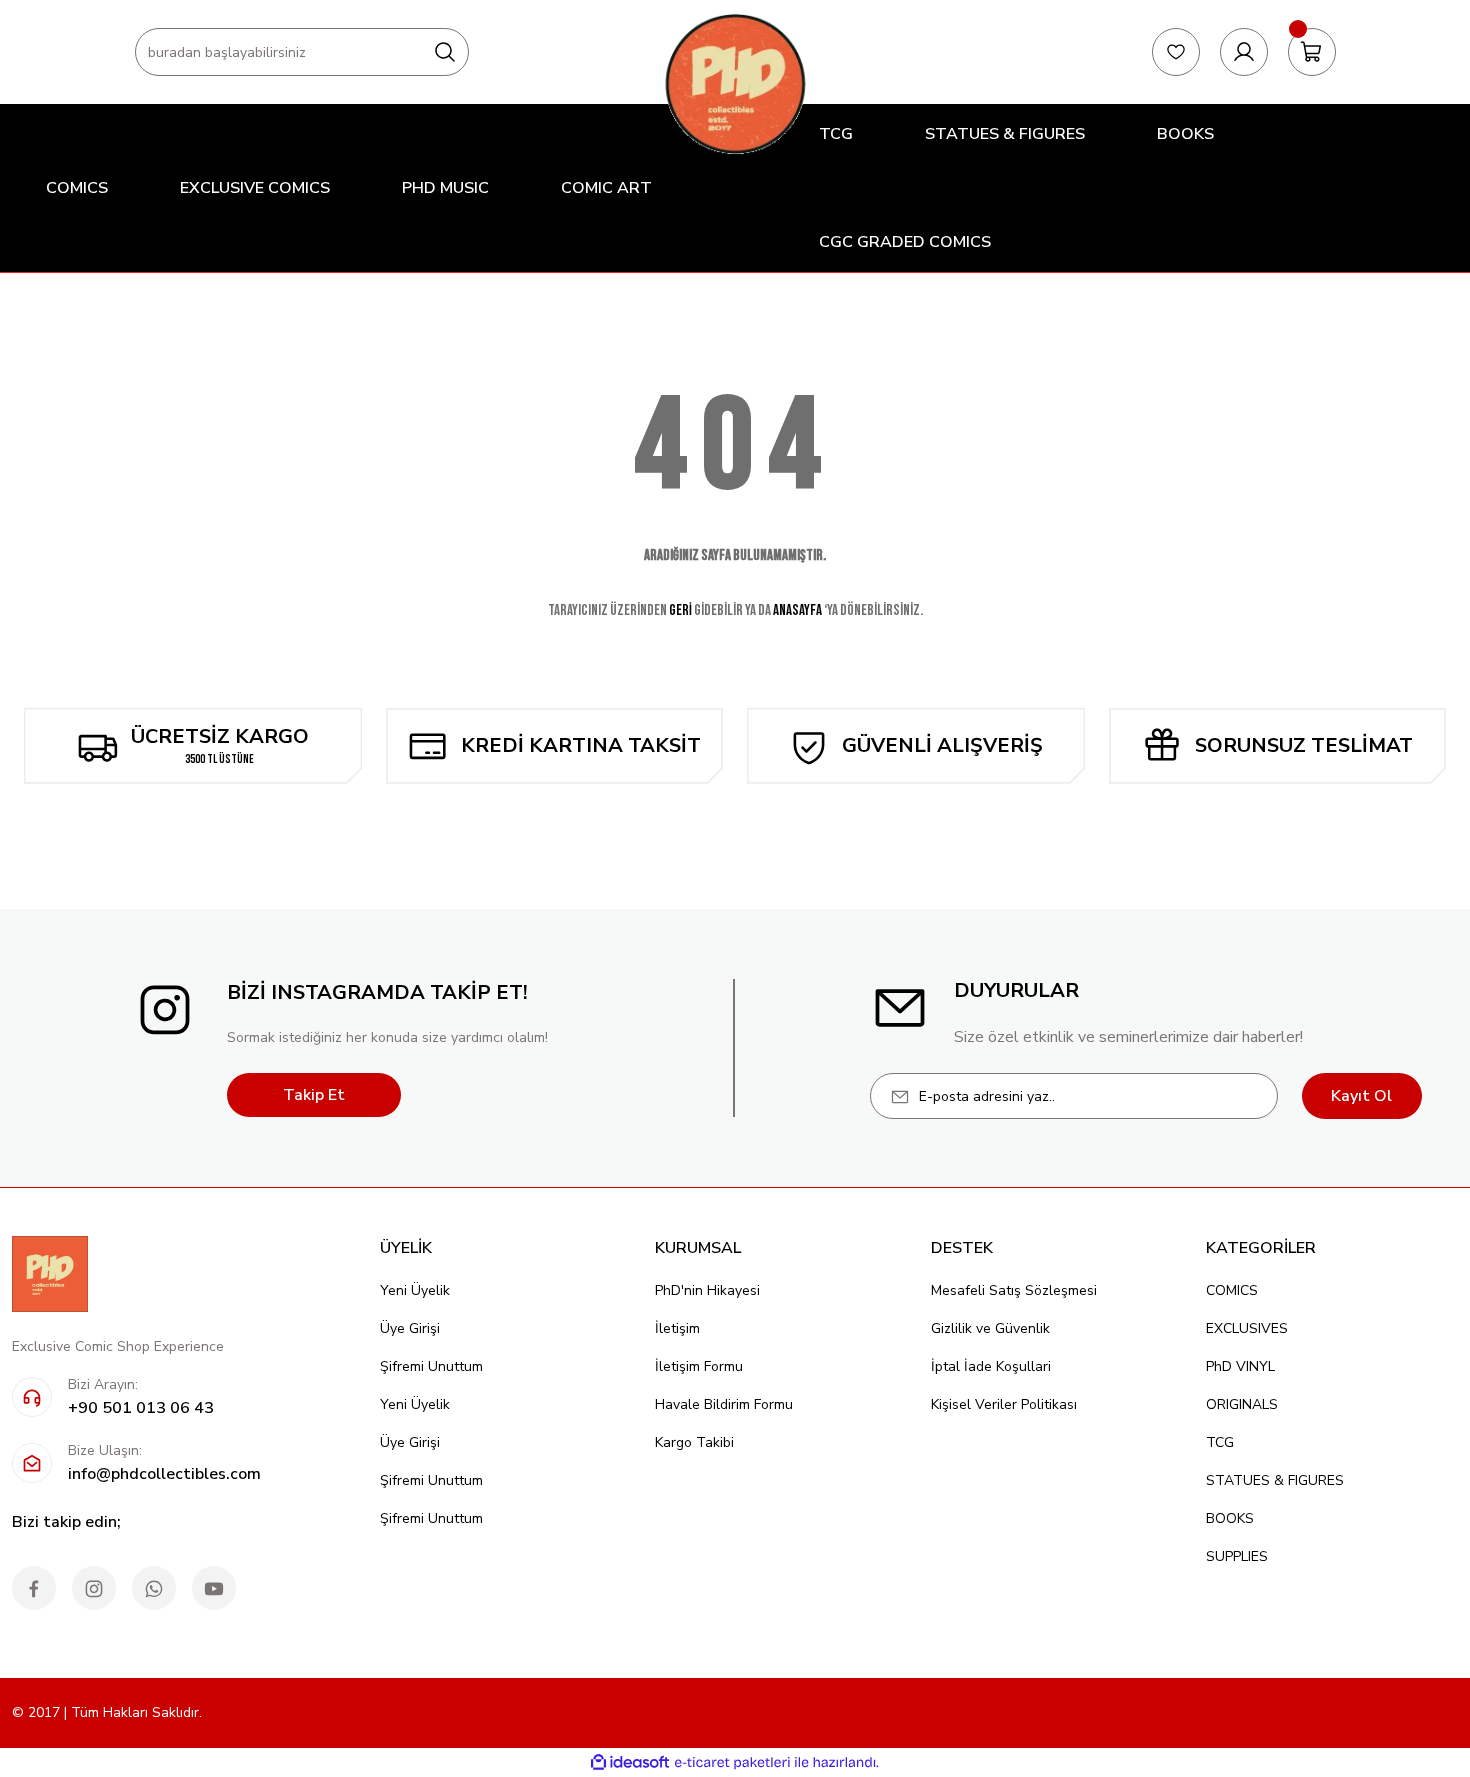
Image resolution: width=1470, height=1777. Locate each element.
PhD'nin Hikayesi (707, 1290)
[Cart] (1312, 52)
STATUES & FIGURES (1275, 1480)
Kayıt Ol (1361, 1096)
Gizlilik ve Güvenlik (990, 1328)
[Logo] (735, 83)
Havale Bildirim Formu (724, 1404)
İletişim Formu (699, 1366)
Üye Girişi (410, 1328)
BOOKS (1230, 1518)
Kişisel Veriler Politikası (1004, 1404)
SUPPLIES (1237, 1556)
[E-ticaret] (732, 1763)
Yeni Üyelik (415, 1290)
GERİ (680, 610)
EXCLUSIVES (1247, 1328)
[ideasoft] (630, 1762)
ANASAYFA (797, 610)
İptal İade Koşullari (991, 1366)
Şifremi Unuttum (431, 1366)
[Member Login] (1244, 52)
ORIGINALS (1242, 1404)
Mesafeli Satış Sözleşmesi (1014, 1290)
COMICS (1232, 1290)
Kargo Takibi (694, 1442)
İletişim (677, 1328)
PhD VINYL (1240, 1366)
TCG (1220, 1442)
